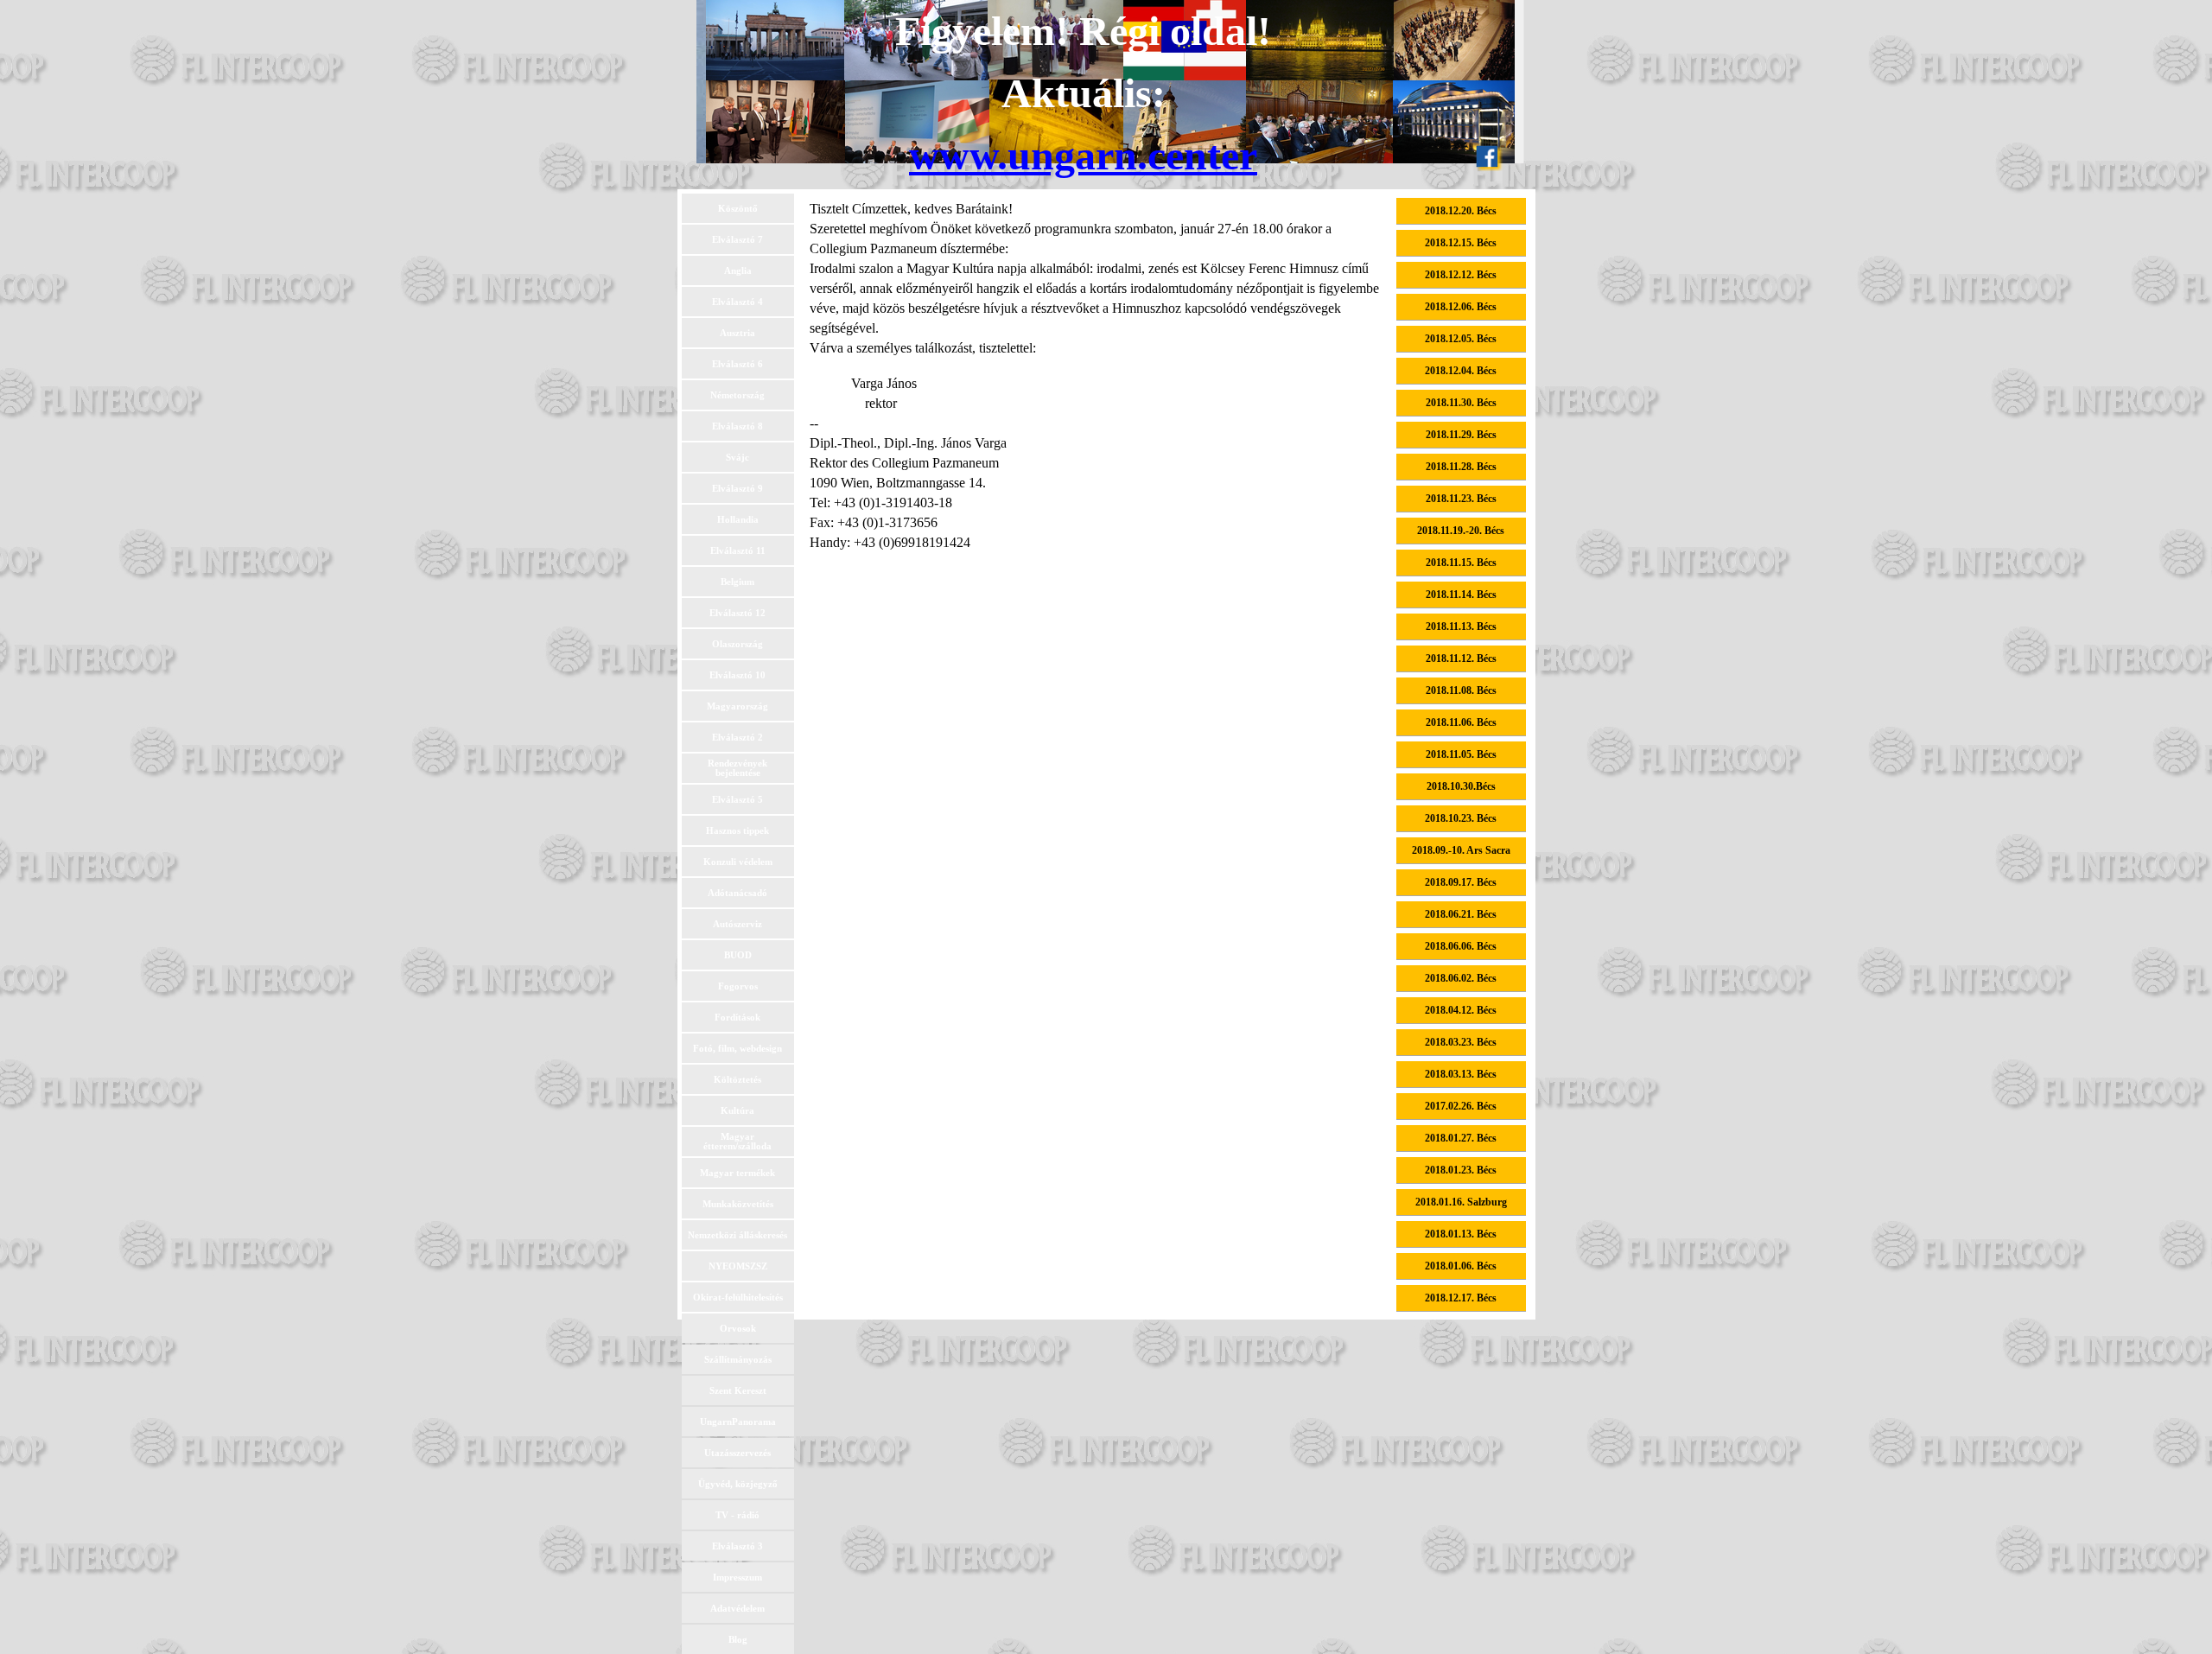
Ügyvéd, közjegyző (738, 1484)
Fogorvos (738, 986)
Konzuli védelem (738, 862)
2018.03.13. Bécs (1461, 1074)
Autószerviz (737, 924)
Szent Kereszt (738, 1391)
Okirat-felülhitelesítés (738, 1298)
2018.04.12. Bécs (1461, 1010)
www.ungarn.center (1083, 155)
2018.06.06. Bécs (1461, 946)
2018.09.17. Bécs (1461, 882)
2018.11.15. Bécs (1461, 563)
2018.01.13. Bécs (1461, 1234)
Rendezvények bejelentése (737, 768)
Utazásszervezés (737, 1453)
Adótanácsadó (737, 893)
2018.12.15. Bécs (1461, 243)
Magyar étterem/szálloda (737, 1142)
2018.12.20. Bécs (1461, 211)
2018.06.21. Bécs (1461, 914)
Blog (738, 1640)
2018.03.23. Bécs (1461, 1042)
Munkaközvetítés (738, 1204)
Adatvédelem (737, 1609)
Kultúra (737, 1111)
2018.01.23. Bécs (1461, 1170)
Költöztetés (737, 1080)
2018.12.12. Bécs (1461, 275)
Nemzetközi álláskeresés (737, 1235)
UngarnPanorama (738, 1422)
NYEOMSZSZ (738, 1266)
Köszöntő (738, 209)
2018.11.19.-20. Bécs (1461, 531)
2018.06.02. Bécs (1461, 978)
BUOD (738, 955)
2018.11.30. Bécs (1461, 403)
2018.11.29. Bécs (1461, 435)
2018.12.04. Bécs (1461, 371)
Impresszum (737, 1578)
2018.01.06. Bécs (1461, 1266)
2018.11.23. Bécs (1461, 499)
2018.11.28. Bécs (1461, 467)
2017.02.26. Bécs (1461, 1106)
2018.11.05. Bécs (1461, 754)
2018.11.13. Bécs (1461, 627)
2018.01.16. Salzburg (1461, 1202)
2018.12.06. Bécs (1461, 307)
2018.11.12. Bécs (1461, 658)
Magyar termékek (737, 1173)
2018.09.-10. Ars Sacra (1461, 850)
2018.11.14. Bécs (1461, 595)
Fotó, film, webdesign (737, 1049)
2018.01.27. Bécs (1461, 1138)
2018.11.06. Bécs (1461, 722)
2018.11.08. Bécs (1461, 690)
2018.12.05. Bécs (1461, 339)
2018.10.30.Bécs (1461, 786)
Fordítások (737, 1018)
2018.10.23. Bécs (1461, 818)
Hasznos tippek (737, 831)
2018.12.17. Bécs (1461, 1298)
